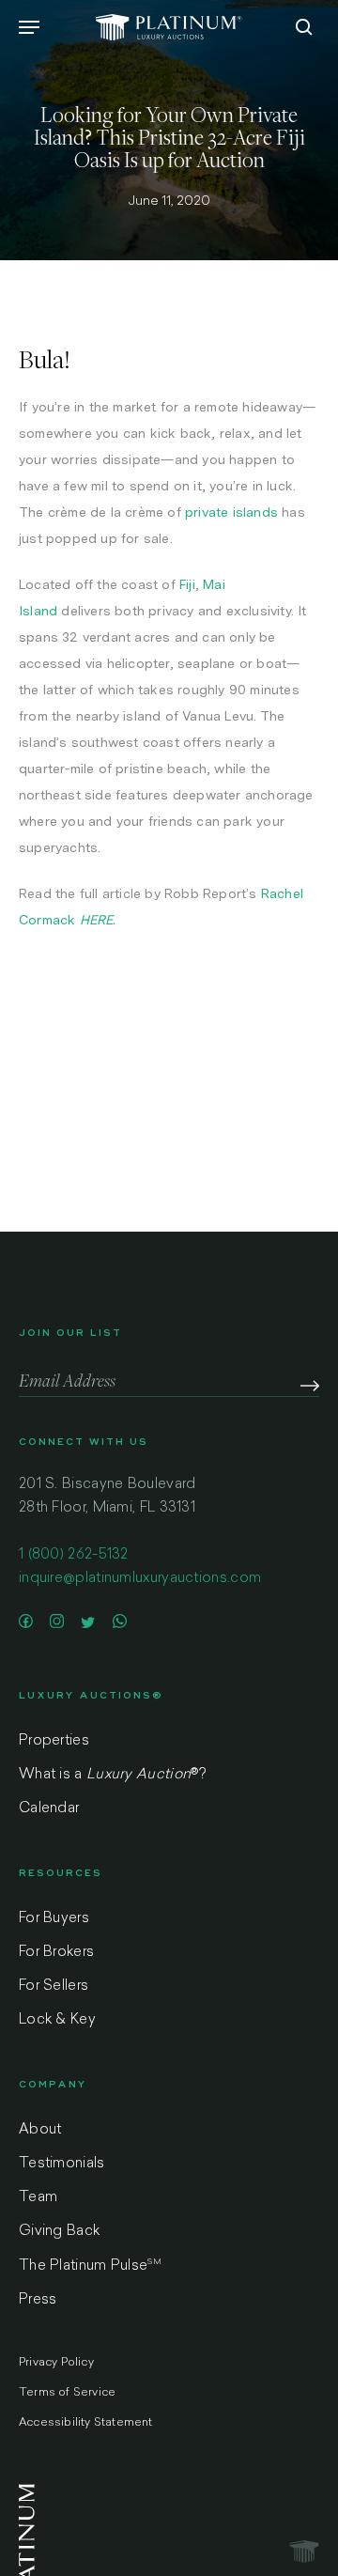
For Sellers (54, 1986)
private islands (231, 512)
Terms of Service (67, 2393)
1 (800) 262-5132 (74, 1555)
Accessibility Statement (86, 2423)
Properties (54, 1741)
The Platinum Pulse (90, 2266)
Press (38, 2300)
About (40, 2130)
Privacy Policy (56, 2363)
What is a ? (112, 1775)
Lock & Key (57, 2020)
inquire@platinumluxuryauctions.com (140, 1579)
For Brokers (56, 1953)
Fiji (187, 584)
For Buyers (54, 1919)
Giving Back (59, 2232)
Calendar (49, 1809)
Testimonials (62, 2164)
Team (38, 2198)
